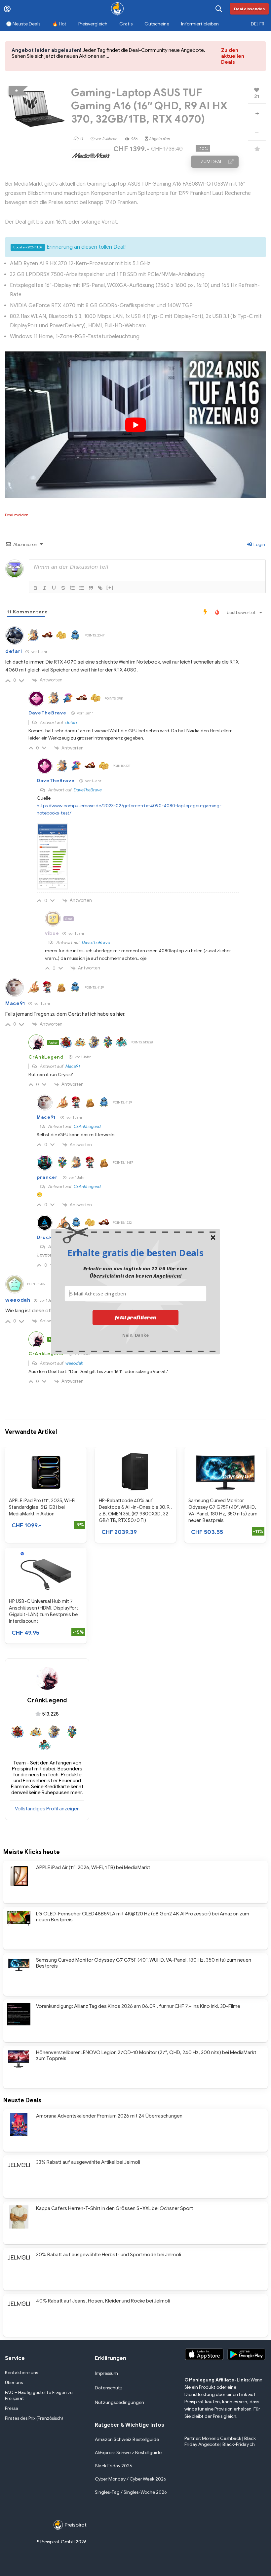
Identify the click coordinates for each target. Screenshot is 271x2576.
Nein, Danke (136, 1334)
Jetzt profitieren (136, 1317)
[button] (135, 1252)
